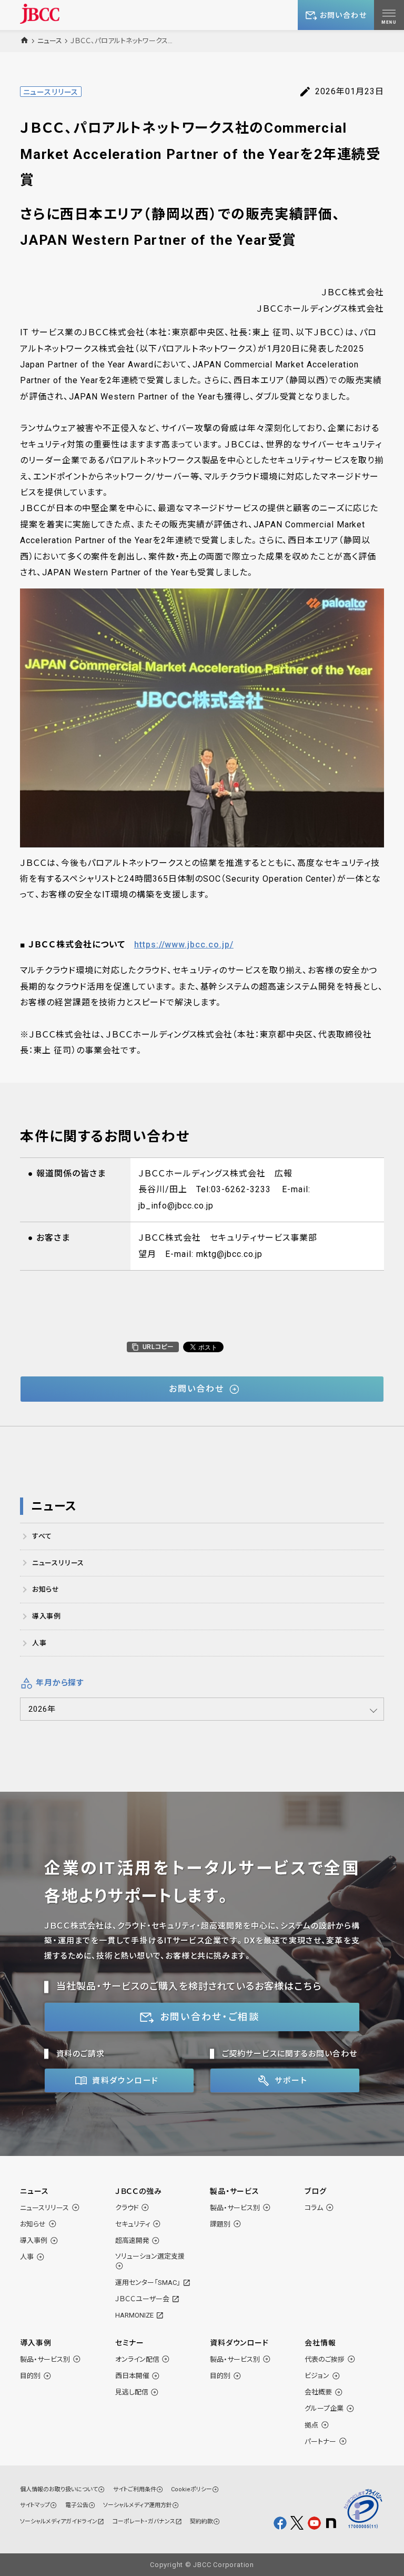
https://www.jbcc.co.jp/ (184, 945)
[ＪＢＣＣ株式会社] (40, 13)
